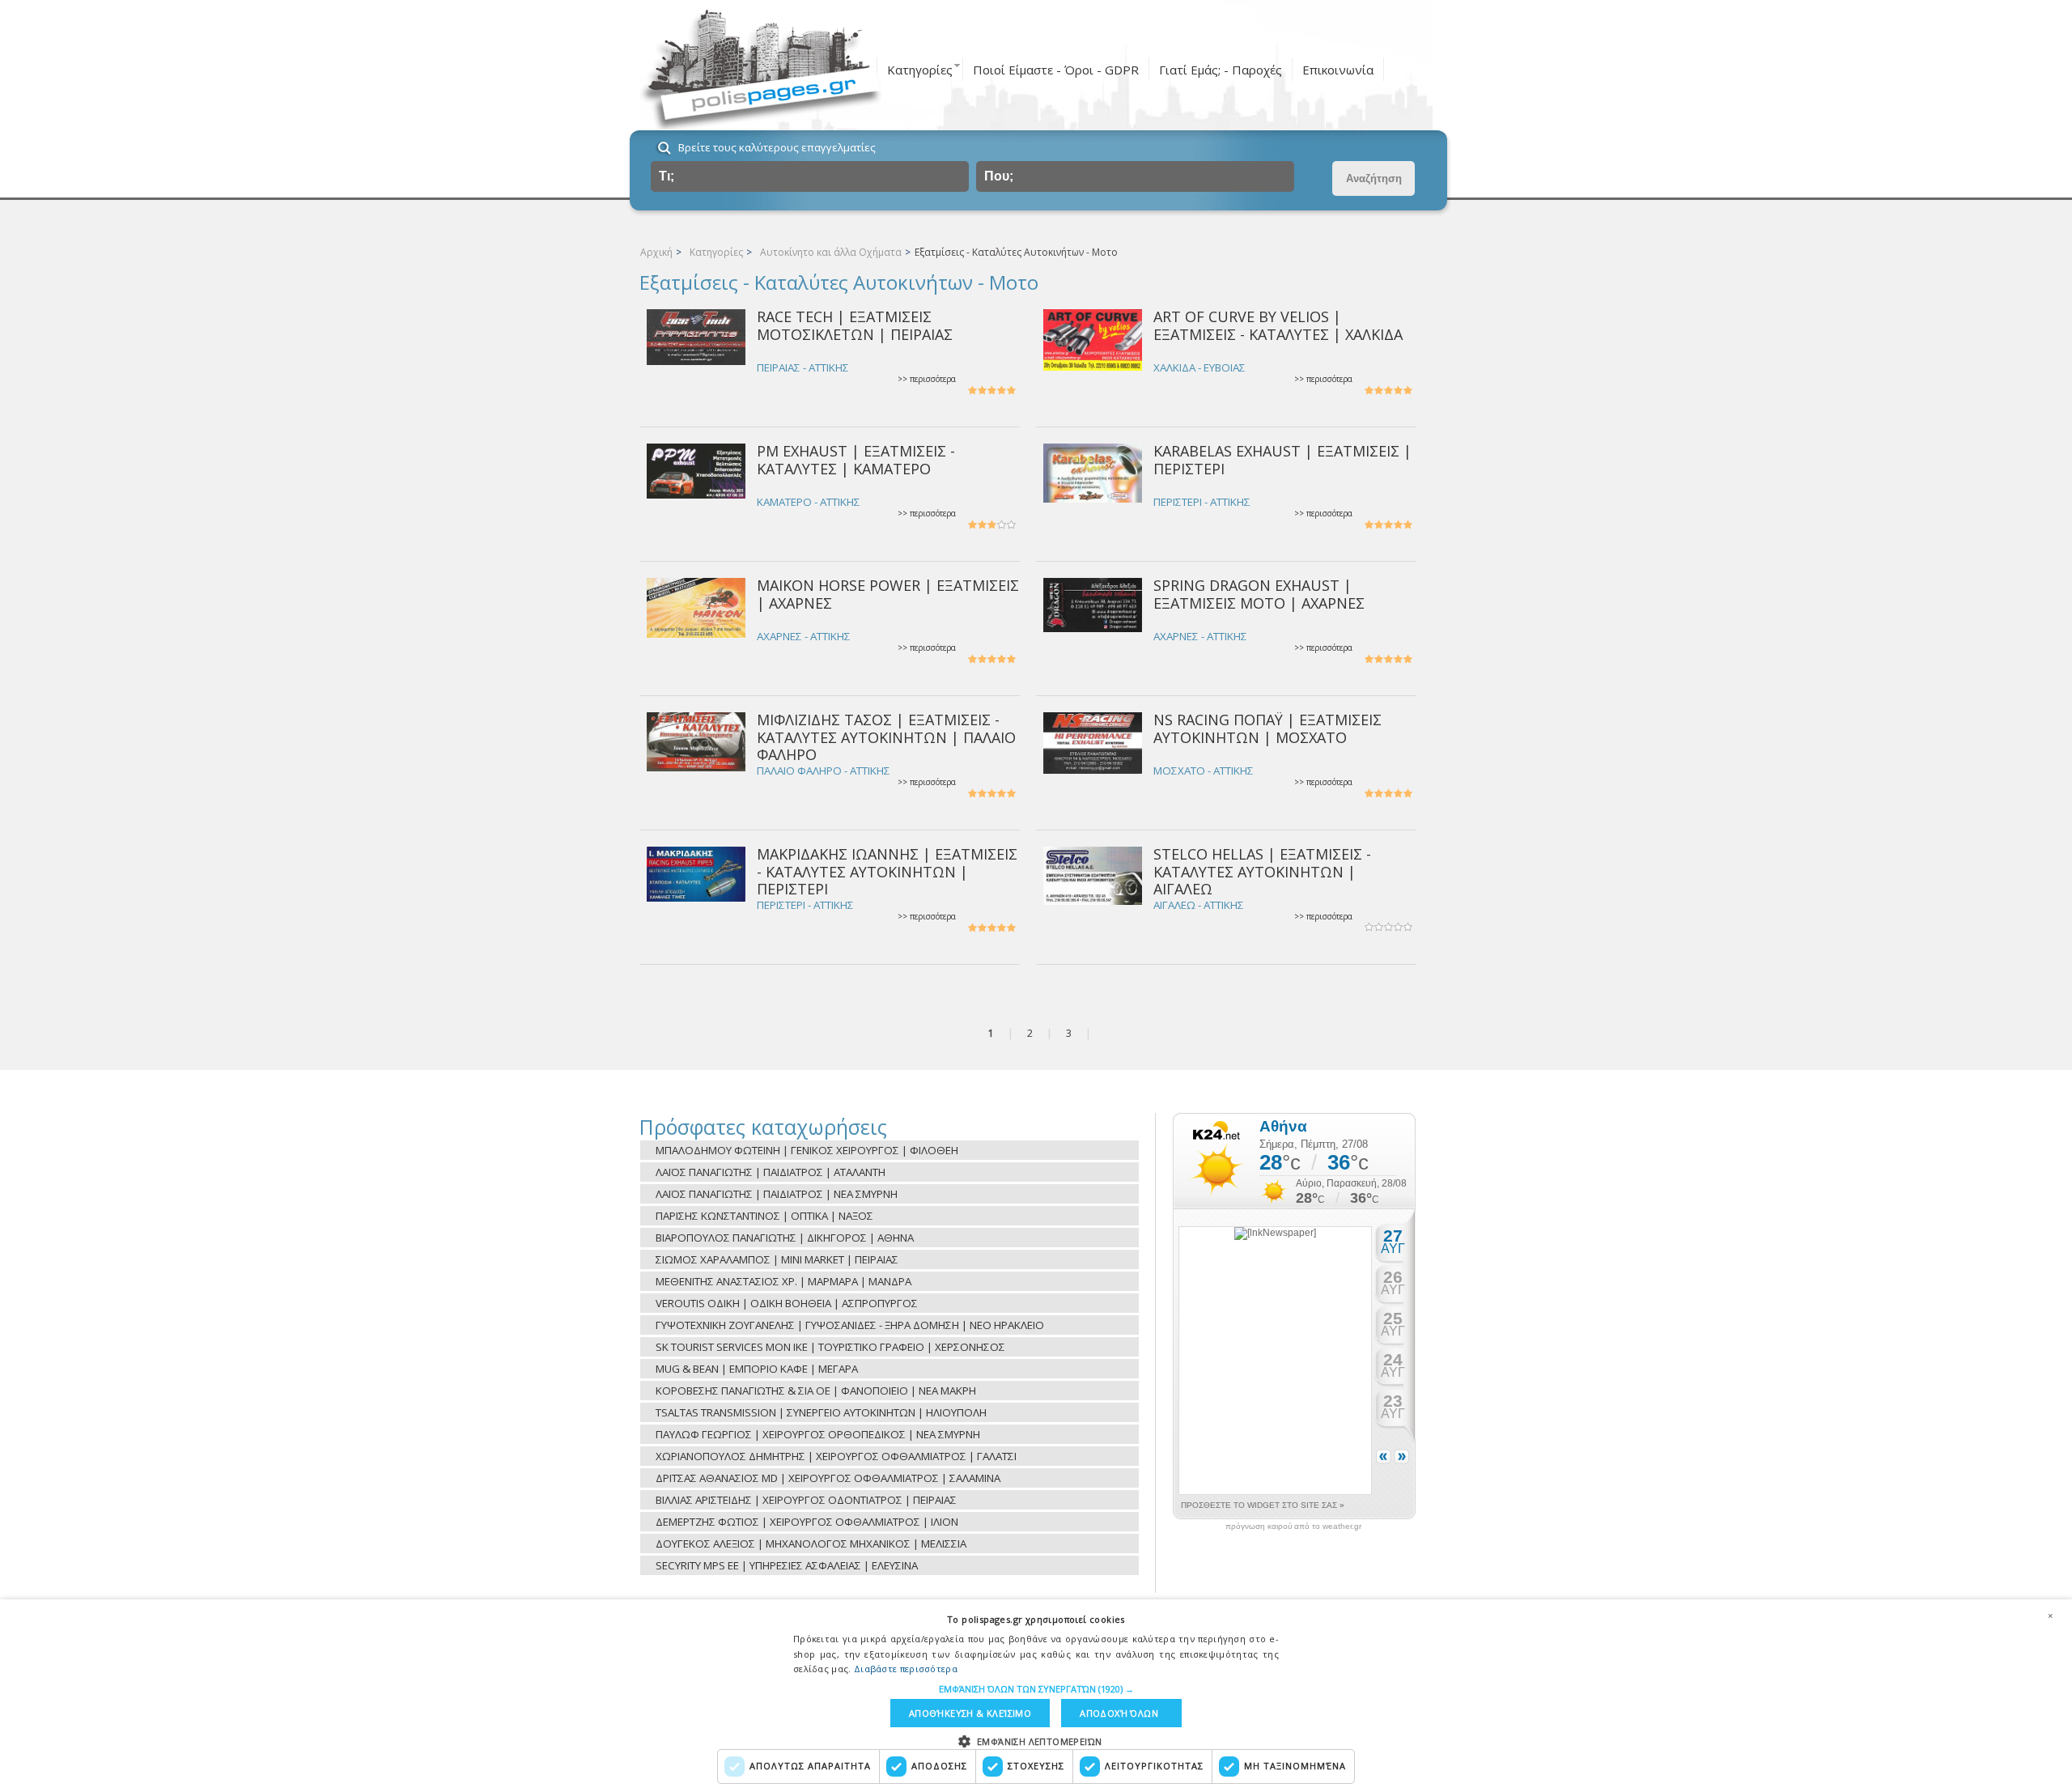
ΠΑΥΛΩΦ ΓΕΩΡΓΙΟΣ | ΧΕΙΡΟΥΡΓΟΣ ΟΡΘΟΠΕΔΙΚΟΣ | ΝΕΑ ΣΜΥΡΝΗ (818, 1434)
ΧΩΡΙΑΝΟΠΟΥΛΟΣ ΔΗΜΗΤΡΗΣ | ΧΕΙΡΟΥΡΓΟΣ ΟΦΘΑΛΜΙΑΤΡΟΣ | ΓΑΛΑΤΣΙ (836, 1456)
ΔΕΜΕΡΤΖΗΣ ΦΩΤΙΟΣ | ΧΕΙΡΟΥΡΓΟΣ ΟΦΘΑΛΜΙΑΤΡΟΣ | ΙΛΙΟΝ (807, 1522)
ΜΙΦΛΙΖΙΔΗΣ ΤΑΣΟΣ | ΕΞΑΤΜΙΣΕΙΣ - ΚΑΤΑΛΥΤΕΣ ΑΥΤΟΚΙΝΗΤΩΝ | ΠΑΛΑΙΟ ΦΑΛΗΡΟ (886, 737)
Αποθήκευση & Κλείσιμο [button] (970, 1713)
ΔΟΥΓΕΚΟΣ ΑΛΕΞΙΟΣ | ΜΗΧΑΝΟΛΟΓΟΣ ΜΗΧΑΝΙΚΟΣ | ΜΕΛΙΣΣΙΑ (811, 1544)
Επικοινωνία (1338, 70)
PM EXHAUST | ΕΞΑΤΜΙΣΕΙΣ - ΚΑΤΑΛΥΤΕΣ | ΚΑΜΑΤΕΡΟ (856, 459)
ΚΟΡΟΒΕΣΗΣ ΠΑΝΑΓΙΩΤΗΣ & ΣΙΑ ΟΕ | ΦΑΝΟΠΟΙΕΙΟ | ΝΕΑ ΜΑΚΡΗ (816, 1391)
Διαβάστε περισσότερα (906, 1669)
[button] (1036, 1689)
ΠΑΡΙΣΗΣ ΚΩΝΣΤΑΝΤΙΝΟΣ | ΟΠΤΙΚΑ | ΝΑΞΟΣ (764, 1216)
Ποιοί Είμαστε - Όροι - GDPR (1056, 70)
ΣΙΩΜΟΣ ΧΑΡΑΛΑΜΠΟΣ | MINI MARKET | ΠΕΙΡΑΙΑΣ (777, 1259)
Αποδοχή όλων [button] (1119, 1713)
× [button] (2050, 1616)
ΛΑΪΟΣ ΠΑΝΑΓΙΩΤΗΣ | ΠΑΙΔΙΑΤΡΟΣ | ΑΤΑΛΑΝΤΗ (771, 1172)
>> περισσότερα (927, 379)
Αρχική (656, 252)
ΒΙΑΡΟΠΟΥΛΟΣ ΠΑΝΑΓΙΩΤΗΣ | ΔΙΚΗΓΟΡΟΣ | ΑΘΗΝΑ (785, 1238)
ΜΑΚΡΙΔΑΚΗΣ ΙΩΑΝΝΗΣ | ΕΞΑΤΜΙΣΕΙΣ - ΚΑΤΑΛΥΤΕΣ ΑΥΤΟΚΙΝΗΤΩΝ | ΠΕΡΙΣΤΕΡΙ (887, 871)
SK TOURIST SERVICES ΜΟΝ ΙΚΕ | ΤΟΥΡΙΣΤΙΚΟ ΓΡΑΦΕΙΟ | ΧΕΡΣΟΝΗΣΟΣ (830, 1347)
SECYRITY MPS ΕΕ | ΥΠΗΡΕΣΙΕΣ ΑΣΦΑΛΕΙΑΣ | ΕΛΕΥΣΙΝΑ (787, 1565)
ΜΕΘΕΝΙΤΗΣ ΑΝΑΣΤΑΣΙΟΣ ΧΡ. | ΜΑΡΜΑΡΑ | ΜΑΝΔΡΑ (783, 1281)
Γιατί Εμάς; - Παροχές (1221, 70)
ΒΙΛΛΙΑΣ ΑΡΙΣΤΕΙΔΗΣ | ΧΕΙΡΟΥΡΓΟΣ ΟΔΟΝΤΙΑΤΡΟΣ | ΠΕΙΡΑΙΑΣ (806, 1500)
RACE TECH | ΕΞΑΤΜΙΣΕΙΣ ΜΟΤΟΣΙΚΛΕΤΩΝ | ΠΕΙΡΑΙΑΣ (855, 325)
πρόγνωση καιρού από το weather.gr (1293, 1527)
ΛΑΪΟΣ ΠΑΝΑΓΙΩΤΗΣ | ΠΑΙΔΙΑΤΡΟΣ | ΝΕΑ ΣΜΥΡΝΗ (777, 1194)
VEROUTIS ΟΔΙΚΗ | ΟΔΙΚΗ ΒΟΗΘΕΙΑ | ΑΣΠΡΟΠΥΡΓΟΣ (787, 1303)
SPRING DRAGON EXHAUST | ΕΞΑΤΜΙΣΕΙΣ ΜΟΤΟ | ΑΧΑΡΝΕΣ (1259, 594)
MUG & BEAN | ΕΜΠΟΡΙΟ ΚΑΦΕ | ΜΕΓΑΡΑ (757, 1369)
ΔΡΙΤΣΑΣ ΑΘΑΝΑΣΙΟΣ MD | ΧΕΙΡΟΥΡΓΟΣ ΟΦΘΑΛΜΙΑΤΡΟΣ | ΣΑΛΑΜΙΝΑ (828, 1478)
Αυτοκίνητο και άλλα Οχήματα (831, 252)
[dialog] (1036, 1696)
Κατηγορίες (920, 70)
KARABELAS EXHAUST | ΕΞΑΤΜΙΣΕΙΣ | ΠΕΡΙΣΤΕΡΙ (1282, 459)
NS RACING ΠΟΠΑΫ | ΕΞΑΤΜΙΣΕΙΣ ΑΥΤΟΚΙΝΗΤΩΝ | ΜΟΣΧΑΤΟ (1267, 728)
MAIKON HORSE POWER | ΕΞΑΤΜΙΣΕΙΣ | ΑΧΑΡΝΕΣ (888, 594)
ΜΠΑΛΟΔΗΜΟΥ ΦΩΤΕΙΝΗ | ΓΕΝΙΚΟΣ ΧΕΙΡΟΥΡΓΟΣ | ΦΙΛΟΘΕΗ (807, 1150)
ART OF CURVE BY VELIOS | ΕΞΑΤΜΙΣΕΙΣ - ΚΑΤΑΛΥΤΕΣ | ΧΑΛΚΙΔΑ (1278, 325)
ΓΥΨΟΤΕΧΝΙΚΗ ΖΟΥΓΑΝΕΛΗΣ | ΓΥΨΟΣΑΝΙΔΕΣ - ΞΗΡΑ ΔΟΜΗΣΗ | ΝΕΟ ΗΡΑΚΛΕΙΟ (850, 1325)
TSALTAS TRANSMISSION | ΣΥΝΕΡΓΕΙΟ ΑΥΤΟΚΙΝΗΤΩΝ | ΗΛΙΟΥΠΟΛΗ (821, 1412)
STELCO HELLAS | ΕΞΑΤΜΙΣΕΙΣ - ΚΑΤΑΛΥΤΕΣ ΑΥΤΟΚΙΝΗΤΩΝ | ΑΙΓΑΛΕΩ (1262, 871)
